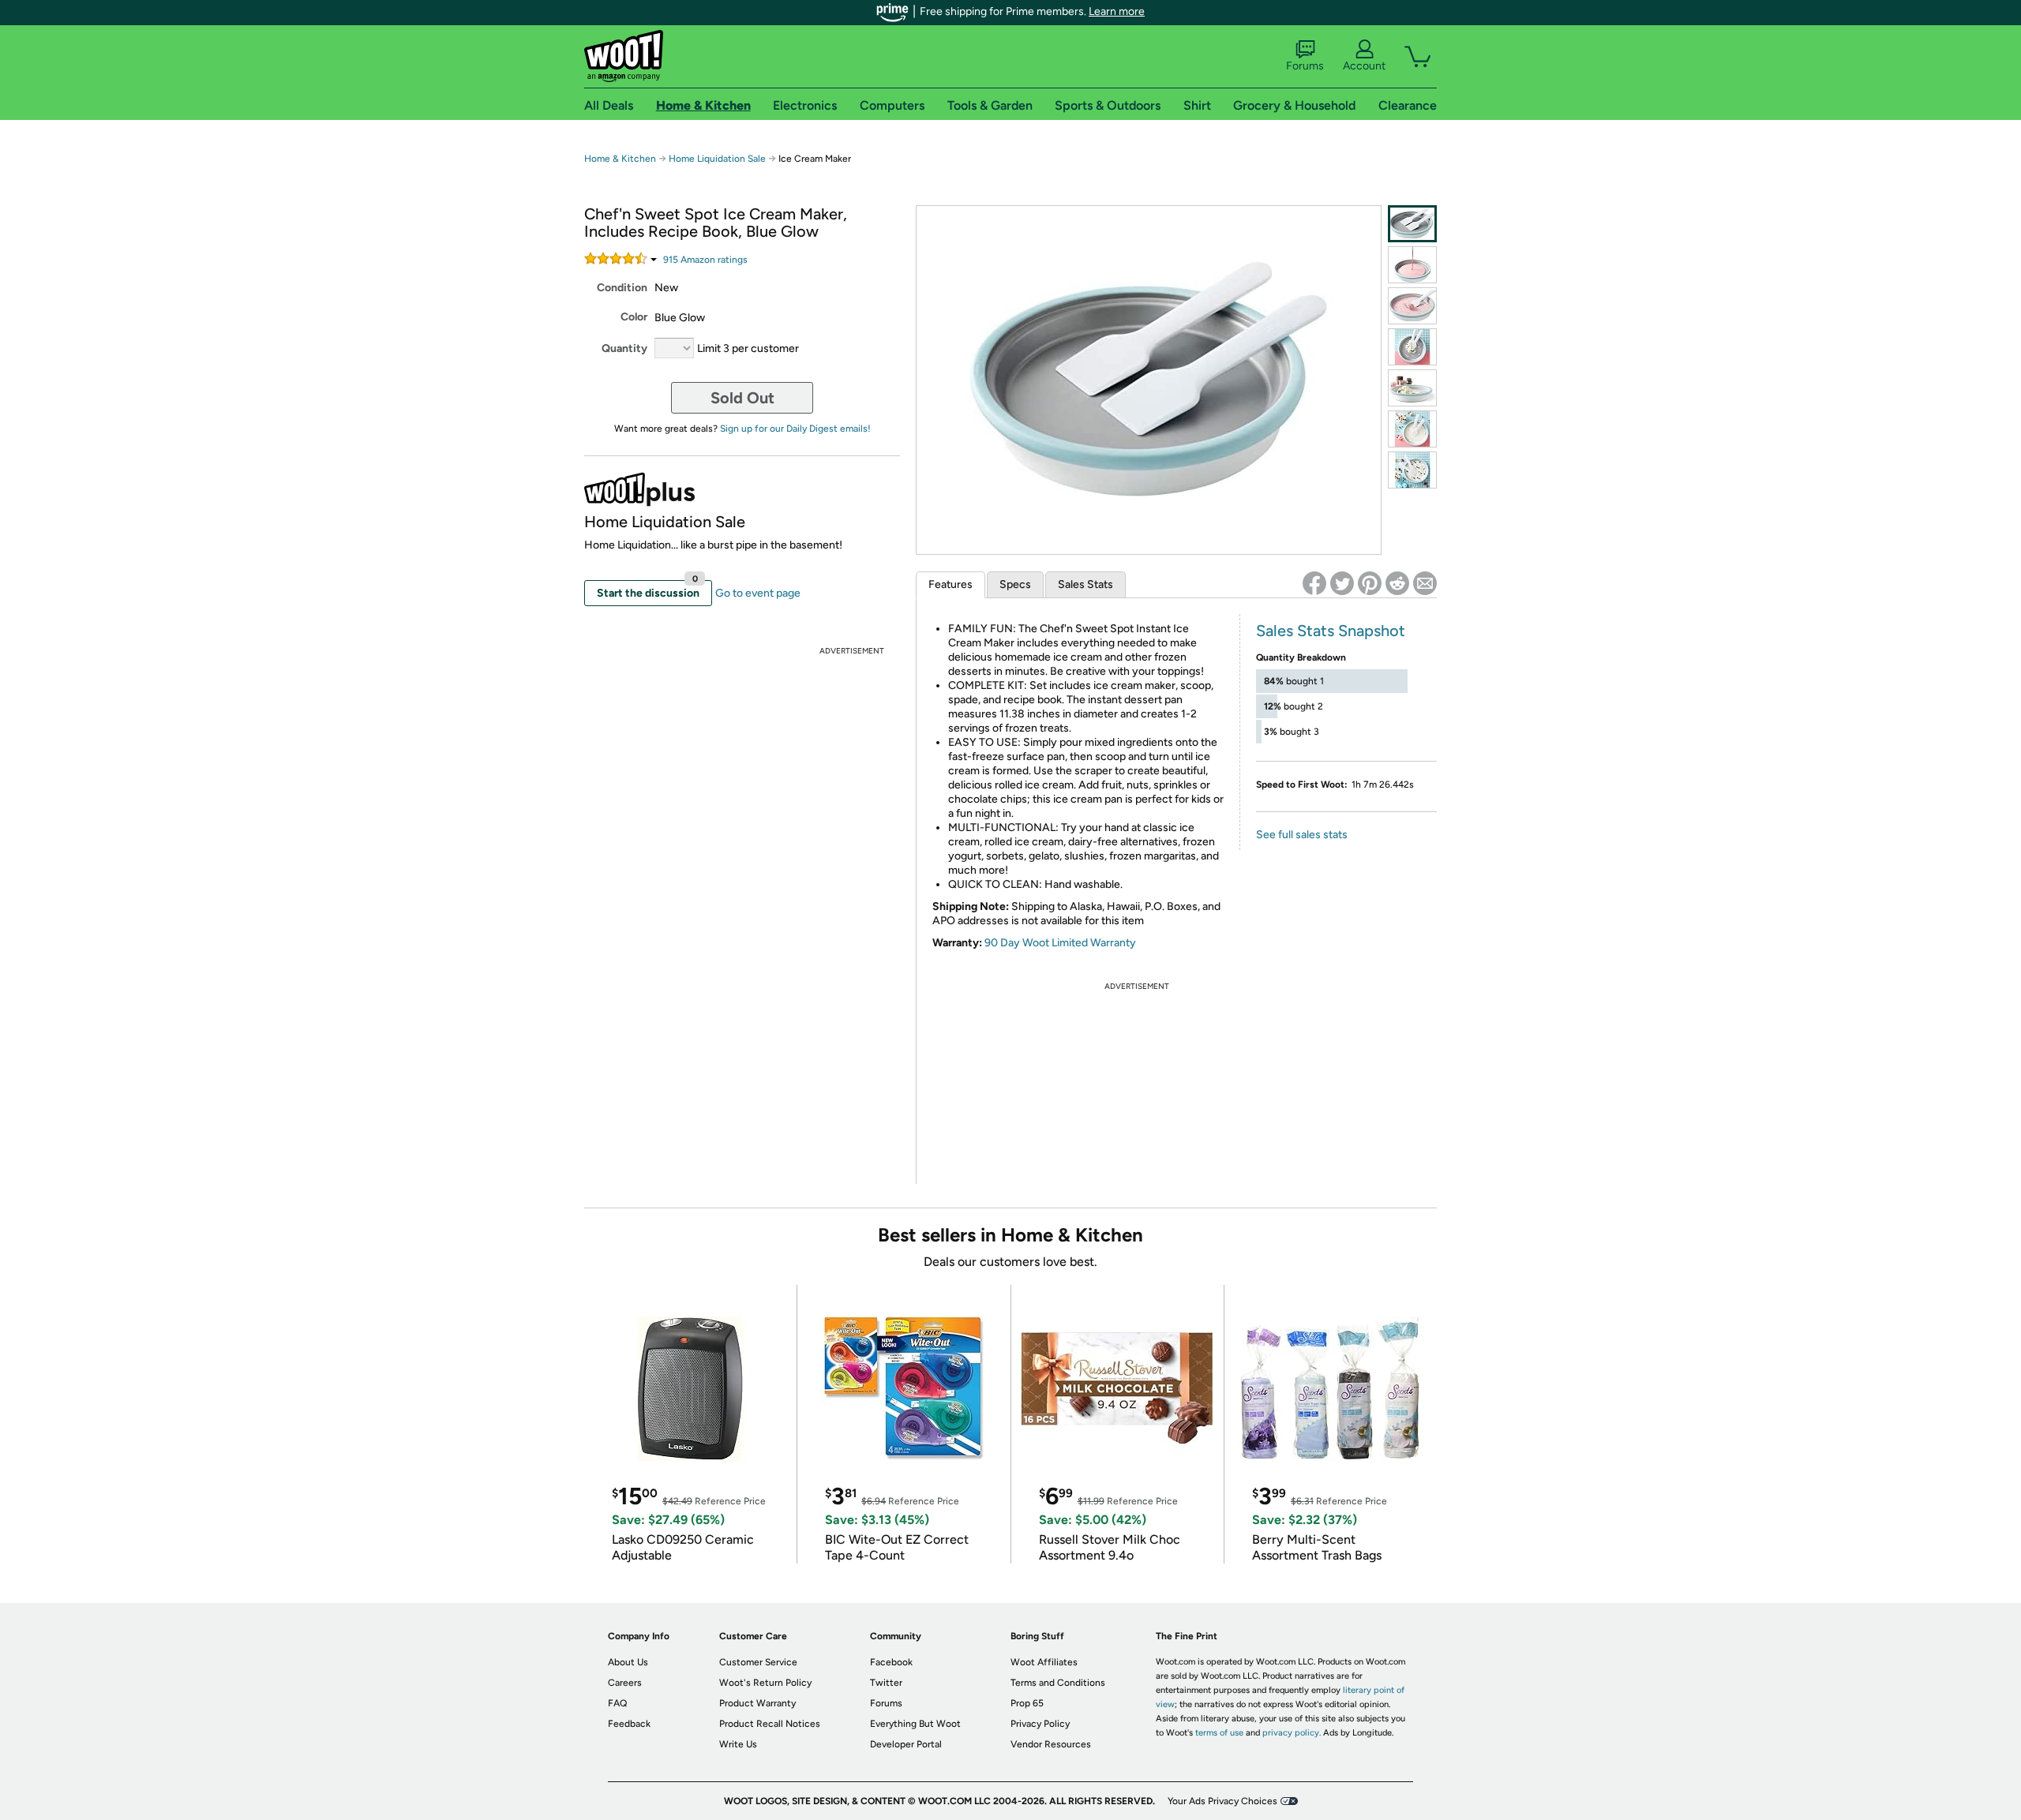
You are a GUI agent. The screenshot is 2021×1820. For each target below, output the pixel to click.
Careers (625, 1683)
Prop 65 (1027, 1703)
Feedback (629, 1724)
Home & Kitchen (620, 159)
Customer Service (758, 1662)
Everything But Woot (915, 1724)
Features (951, 584)
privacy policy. (1292, 1733)
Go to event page (758, 593)
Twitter (886, 1683)
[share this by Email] (1425, 583)
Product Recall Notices (770, 1724)
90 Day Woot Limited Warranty (1060, 943)
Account (1364, 66)
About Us (628, 1662)
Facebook (891, 1662)
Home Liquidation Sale (717, 159)
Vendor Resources (1051, 1744)
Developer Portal (906, 1744)
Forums (1305, 66)
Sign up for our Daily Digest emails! (795, 429)
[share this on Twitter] (1342, 583)
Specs (1015, 584)
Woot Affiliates (1044, 1662)
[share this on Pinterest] (1370, 583)
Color (634, 317)
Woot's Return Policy (765, 1683)
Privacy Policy (1040, 1724)
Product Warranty (757, 1703)
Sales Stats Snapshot (1331, 631)
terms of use (1219, 1733)
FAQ (617, 1703)
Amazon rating (705, 260)
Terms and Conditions (1058, 1683)
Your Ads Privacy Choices (1222, 1801)
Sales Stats (1085, 584)
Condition (622, 288)
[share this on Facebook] (1314, 583)
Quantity (624, 348)
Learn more (1117, 11)
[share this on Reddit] (1397, 583)
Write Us (738, 1744)
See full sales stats (1302, 835)
